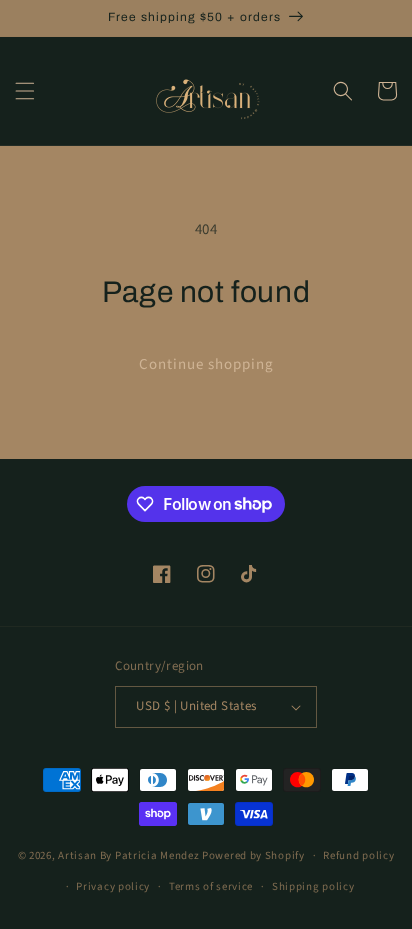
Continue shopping (206, 364)
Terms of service (211, 886)
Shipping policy (313, 886)
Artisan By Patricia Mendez (128, 855)
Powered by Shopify (253, 855)
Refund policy (358, 855)
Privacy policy (113, 886)
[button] (25, 91)
